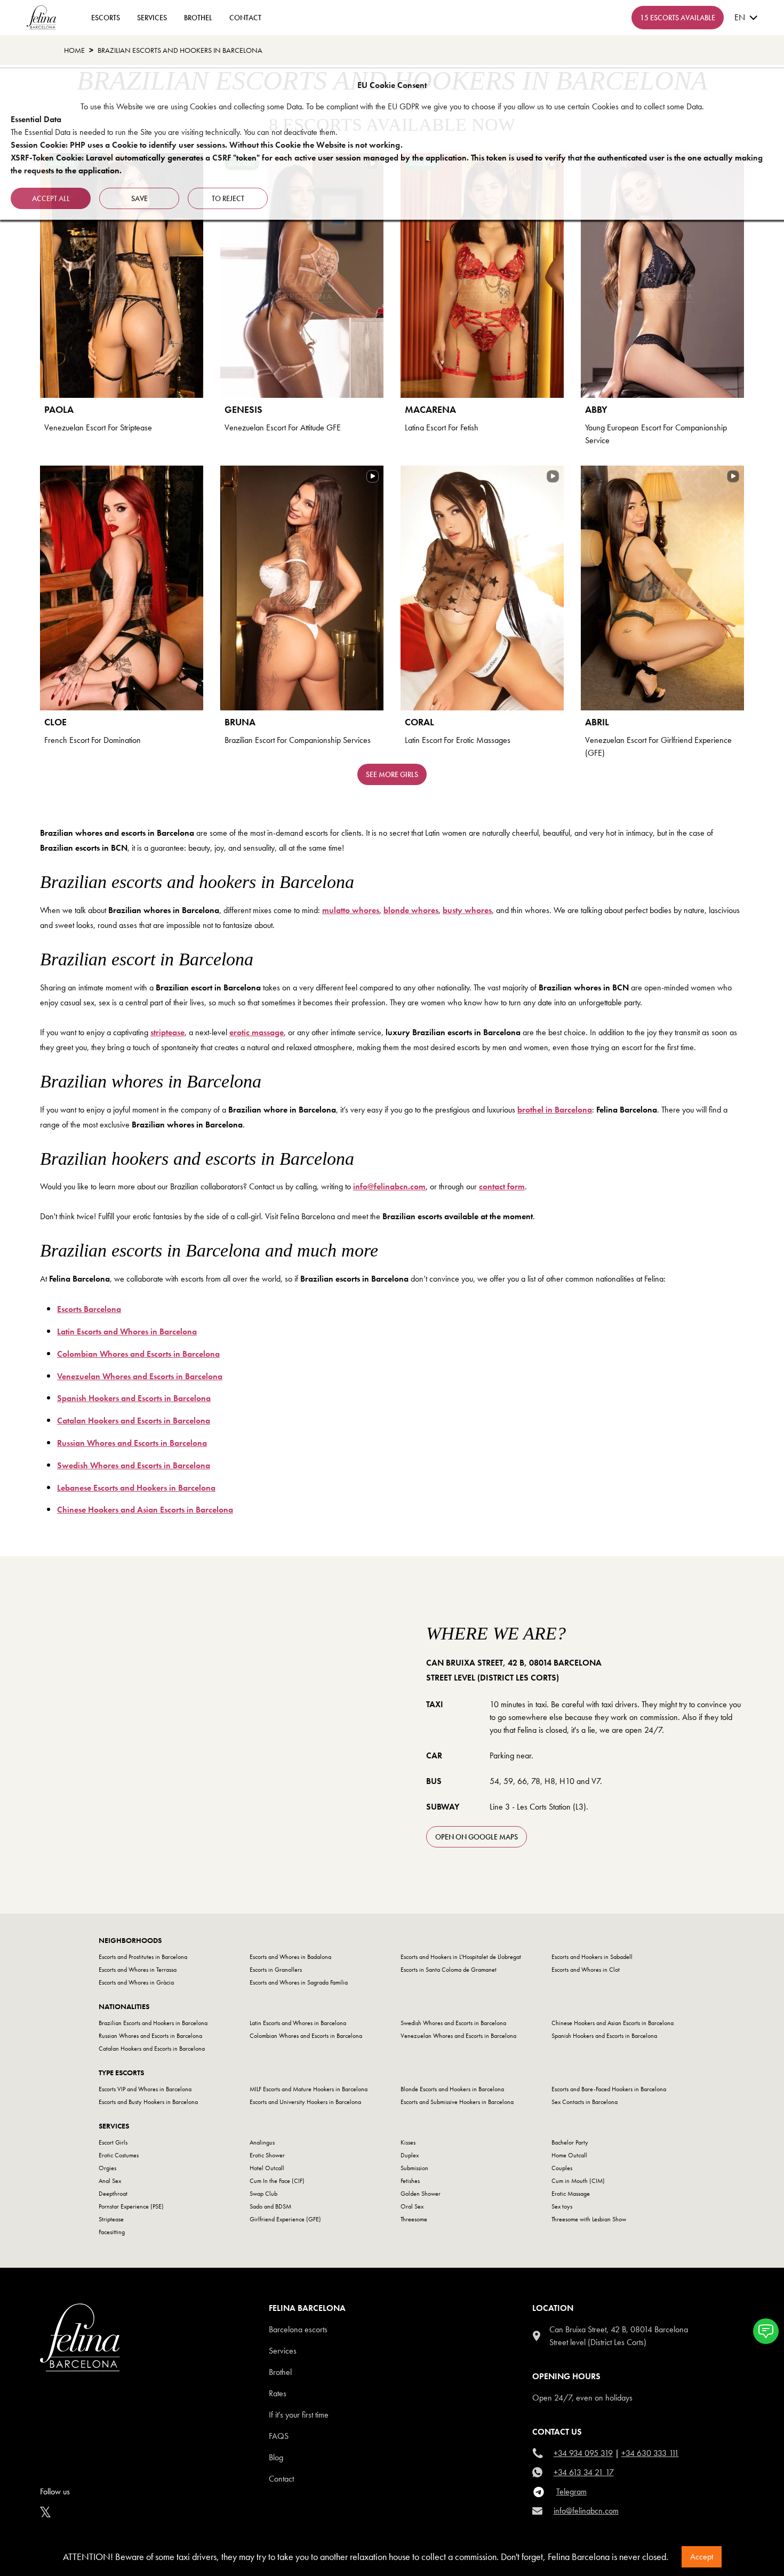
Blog (276, 2457)
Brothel (198, 18)
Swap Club (263, 2194)
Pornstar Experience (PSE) (131, 2206)
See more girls (392, 774)
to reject (228, 198)
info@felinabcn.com (586, 2511)
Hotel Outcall (267, 2168)
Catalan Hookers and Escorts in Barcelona (152, 2049)
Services (152, 18)
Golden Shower (421, 2194)
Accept (702, 2557)
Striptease (111, 2219)
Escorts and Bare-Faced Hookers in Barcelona (609, 2089)
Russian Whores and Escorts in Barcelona (150, 2036)
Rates (278, 2393)
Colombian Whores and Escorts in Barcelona (306, 2036)
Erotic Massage (571, 2194)
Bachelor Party (570, 2142)
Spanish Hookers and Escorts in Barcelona (604, 2036)
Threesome (414, 2219)
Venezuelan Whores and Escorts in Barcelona (458, 2036)
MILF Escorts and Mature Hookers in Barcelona (309, 2089)
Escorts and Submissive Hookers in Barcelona (457, 2102)
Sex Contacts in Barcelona (585, 2102)
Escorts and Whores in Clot (586, 1970)
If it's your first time (299, 2415)
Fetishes (410, 2181)
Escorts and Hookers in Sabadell (592, 1957)
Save (139, 198)
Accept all (51, 198)
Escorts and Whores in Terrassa (138, 1970)
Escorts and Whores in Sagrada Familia (299, 1982)
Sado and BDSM (270, 2206)
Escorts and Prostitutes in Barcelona (143, 1957)
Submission (414, 2168)
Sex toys (562, 2206)
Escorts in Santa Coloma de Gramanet (449, 1970)
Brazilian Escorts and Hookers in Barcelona (153, 2023)
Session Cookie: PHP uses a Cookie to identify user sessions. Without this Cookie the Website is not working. (207, 145)
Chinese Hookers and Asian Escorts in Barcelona (613, 2023)
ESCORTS (106, 18)
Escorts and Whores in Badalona (290, 1957)
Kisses (408, 2142)
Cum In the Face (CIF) (277, 2181)
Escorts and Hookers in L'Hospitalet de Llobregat (461, 1957)
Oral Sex (412, 2206)
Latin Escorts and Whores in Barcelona (298, 2023)
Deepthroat (113, 2194)
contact (245, 18)
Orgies (107, 2168)
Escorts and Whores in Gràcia (136, 1982)
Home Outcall (569, 2155)
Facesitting (112, 2232)
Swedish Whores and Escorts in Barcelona (453, 2023)
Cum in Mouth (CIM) (578, 2181)
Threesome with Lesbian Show (589, 2219)
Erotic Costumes (119, 2155)
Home (74, 50)
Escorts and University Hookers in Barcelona (305, 2102)
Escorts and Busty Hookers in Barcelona (148, 2102)
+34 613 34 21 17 (584, 2472)
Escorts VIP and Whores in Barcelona (145, 2089)
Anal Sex (110, 2181)
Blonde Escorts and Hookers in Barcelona (452, 2089)
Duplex (410, 2155)
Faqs (279, 2436)
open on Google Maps (477, 1837)
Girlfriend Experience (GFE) (285, 2219)
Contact (281, 2479)
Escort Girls (113, 2142)
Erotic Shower (267, 2155)
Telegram (571, 2491)
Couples (562, 2168)
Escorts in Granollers (276, 1970)
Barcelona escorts (298, 2329)
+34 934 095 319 (583, 2453)
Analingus (262, 2142)
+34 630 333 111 (650, 2453)
